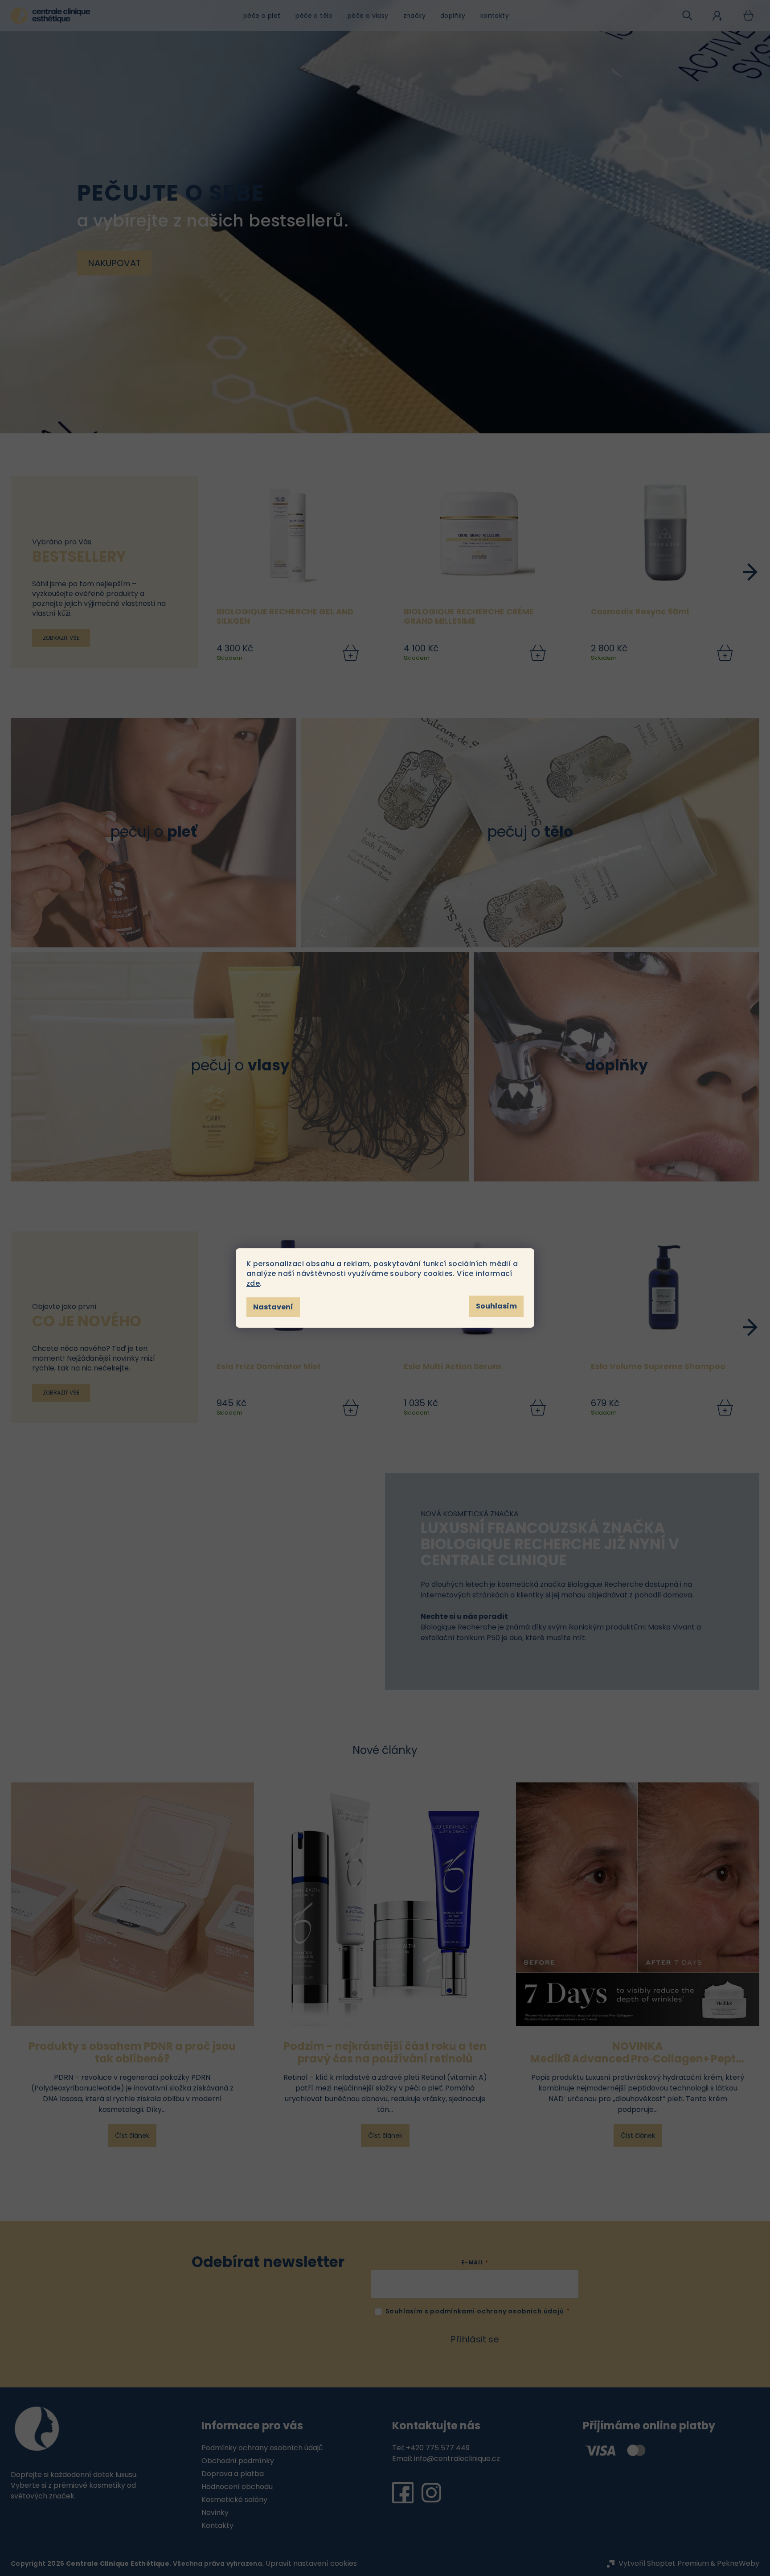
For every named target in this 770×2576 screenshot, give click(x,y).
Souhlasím (496, 1306)
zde (253, 1283)
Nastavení (273, 1307)
